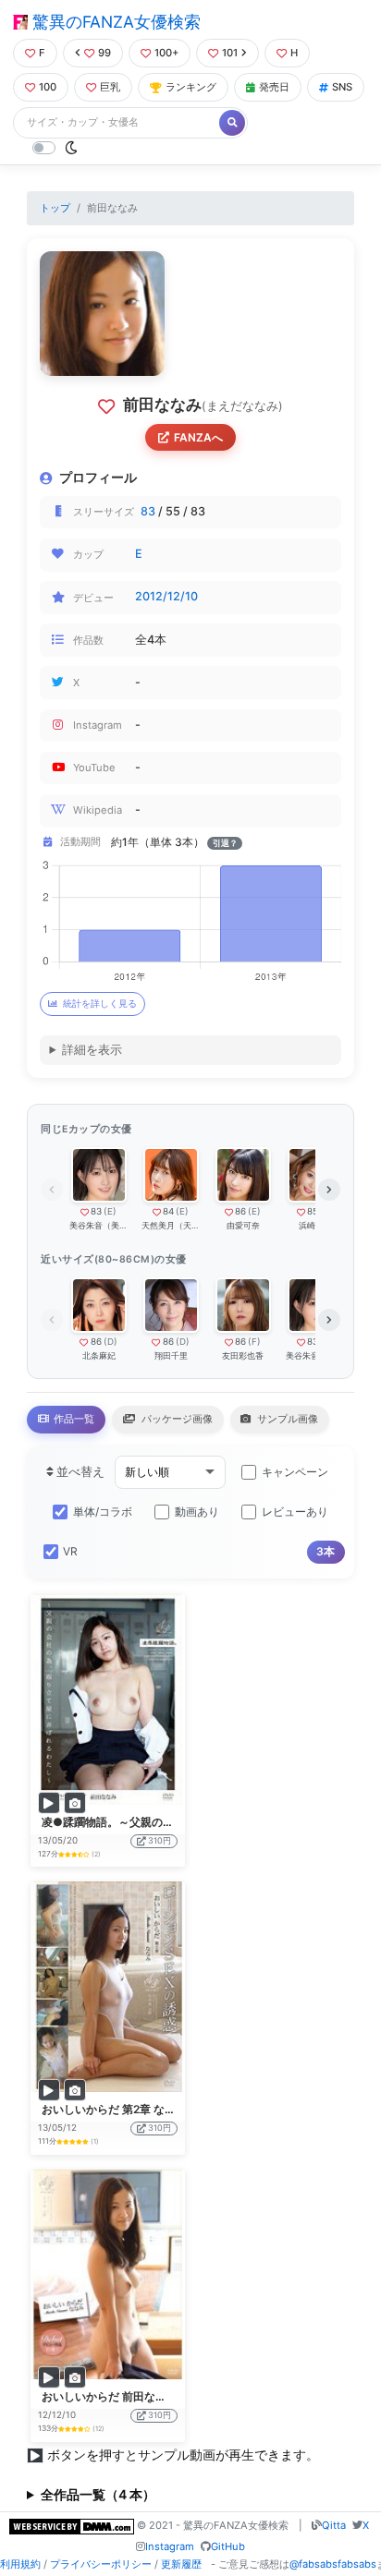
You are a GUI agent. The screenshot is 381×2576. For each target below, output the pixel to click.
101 (230, 53)
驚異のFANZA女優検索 (114, 22)
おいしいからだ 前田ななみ (110, 2396)
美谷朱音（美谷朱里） (98, 1225)
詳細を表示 (92, 1050)
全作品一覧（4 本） (98, 2494)
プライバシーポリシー (101, 2564)
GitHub (228, 2546)
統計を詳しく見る (100, 1004)
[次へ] (329, 1190)
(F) (254, 1342)
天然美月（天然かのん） (171, 1225)
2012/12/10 (166, 596)
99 (104, 53)
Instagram (170, 2546)
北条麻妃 (99, 1355)
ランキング (191, 87)
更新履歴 (181, 2564)
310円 (160, 1840)
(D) (111, 1342)
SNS (342, 87)
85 (313, 1211)
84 (168, 1211)
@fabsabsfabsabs (333, 2564)
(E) (110, 1211)
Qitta (334, 2525)
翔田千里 (171, 1355)
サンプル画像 (286, 1419)
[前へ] (52, 1190)
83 (148, 511)
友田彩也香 (243, 1355)
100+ (166, 53)
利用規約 (20, 2564)
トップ (55, 208)
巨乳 (110, 87)
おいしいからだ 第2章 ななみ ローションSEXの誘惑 (171, 2109)
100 (48, 87)
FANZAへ (198, 437)
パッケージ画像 (176, 1419)
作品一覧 (73, 1419)
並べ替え (79, 1472)
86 (240, 1211)
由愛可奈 (243, 1225)
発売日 (274, 87)
